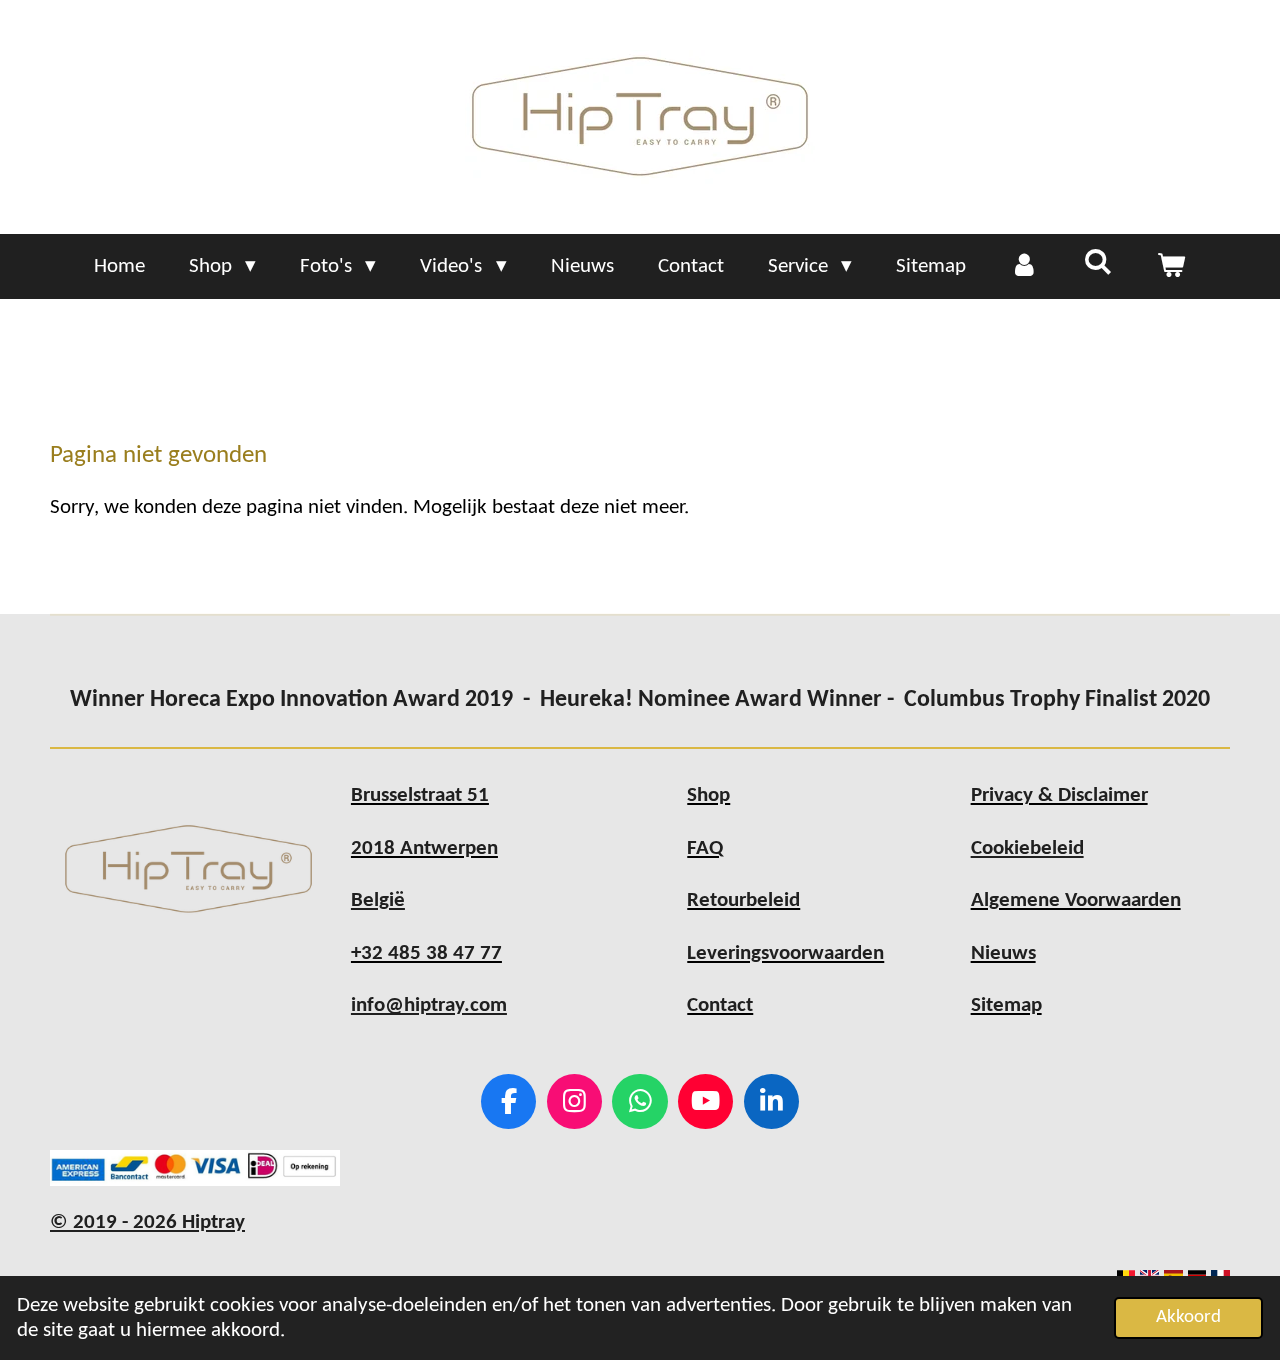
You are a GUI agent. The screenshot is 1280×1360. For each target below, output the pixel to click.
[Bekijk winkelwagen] (1171, 267)
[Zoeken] (1098, 264)
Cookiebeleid (1027, 848)
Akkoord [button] (1188, 1317)
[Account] (1024, 267)
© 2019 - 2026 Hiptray (147, 1222)
